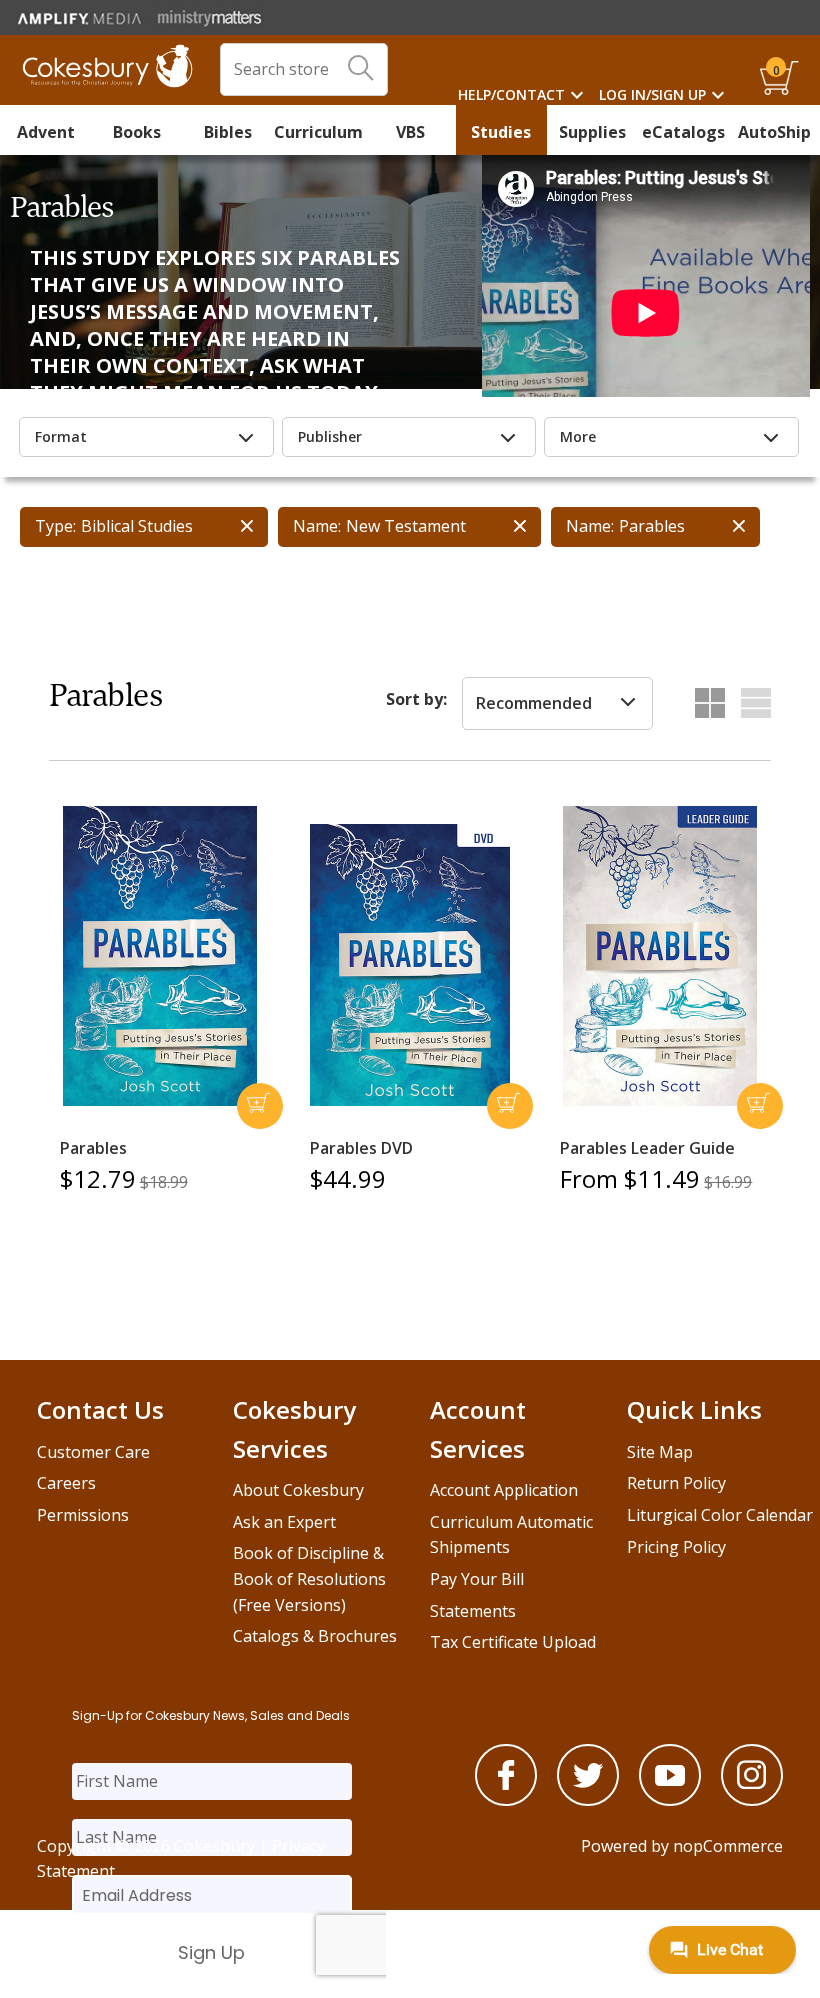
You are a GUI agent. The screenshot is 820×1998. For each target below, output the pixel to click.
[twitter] (588, 1800)
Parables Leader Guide (647, 1148)
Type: (55, 526)
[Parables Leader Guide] (660, 956)
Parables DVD (361, 1148)
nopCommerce (728, 1846)
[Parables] (160, 956)
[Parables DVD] (410, 965)
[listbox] (557, 704)
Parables (93, 1148)
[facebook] (506, 1800)
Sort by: (416, 699)
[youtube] (670, 1800)
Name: (317, 526)
